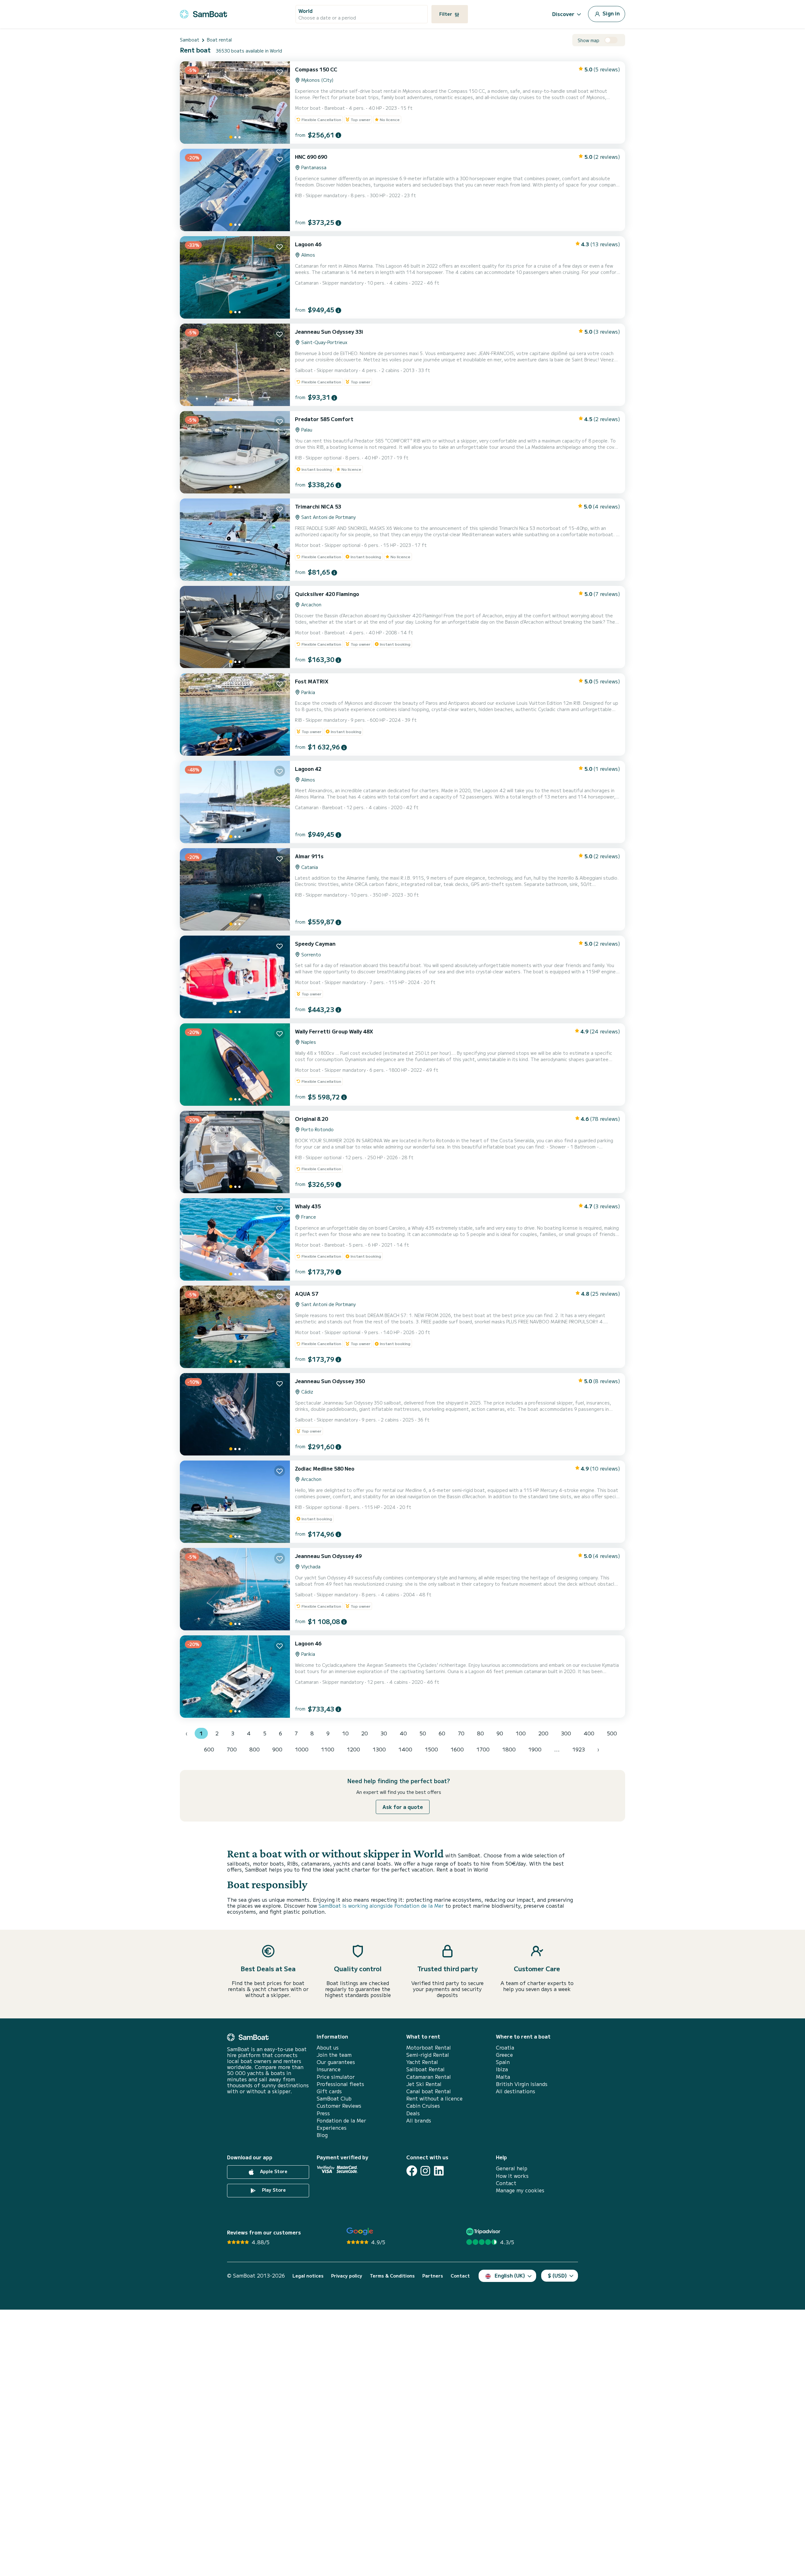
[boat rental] (203, 13)
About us (328, 2047)
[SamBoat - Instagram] (425, 2171)
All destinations (516, 2091)
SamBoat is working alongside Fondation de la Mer (381, 1906)
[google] (360, 2231)
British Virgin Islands (522, 2084)
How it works (512, 2176)
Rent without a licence (434, 2098)
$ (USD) (557, 2275)
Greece (504, 2055)
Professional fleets (340, 2084)
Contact (506, 2183)
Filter (446, 14)
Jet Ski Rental (424, 2084)
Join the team (334, 2055)
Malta (503, 2077)
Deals (413, 2113)
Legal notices (308, 2276)
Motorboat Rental (429, 2047)
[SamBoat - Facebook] (412, 2171)
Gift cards (329, 2091)
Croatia (505, 2047)
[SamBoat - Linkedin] (439, 2171)
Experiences (332, 2128)
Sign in (611, 13)
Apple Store (273, 2172)
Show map (588, 40)
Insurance (329, 2069)
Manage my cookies (520, 2190)
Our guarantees (336, 2062)
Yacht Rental (422, 2062)
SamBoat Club (334, 2098)
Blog (322, 2135)
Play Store (273, 2190)
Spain (503, 2062)
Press (323, 2113)
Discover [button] (563, 14)
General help (512, 2168)
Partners (433, 2276)
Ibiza (502, 2069)
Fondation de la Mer (341, 2120)
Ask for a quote (403, 1807)
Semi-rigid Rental (428, 2055)
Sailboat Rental (425, 2069)
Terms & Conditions (392, 2276)
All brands (419, 2120)
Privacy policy (347, 2276)
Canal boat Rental (429, 2091)
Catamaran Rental (429, 2077)
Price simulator (336, 2077)
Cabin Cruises (423, 2106)
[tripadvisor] (484, 2231)
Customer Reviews (339, 2106)
